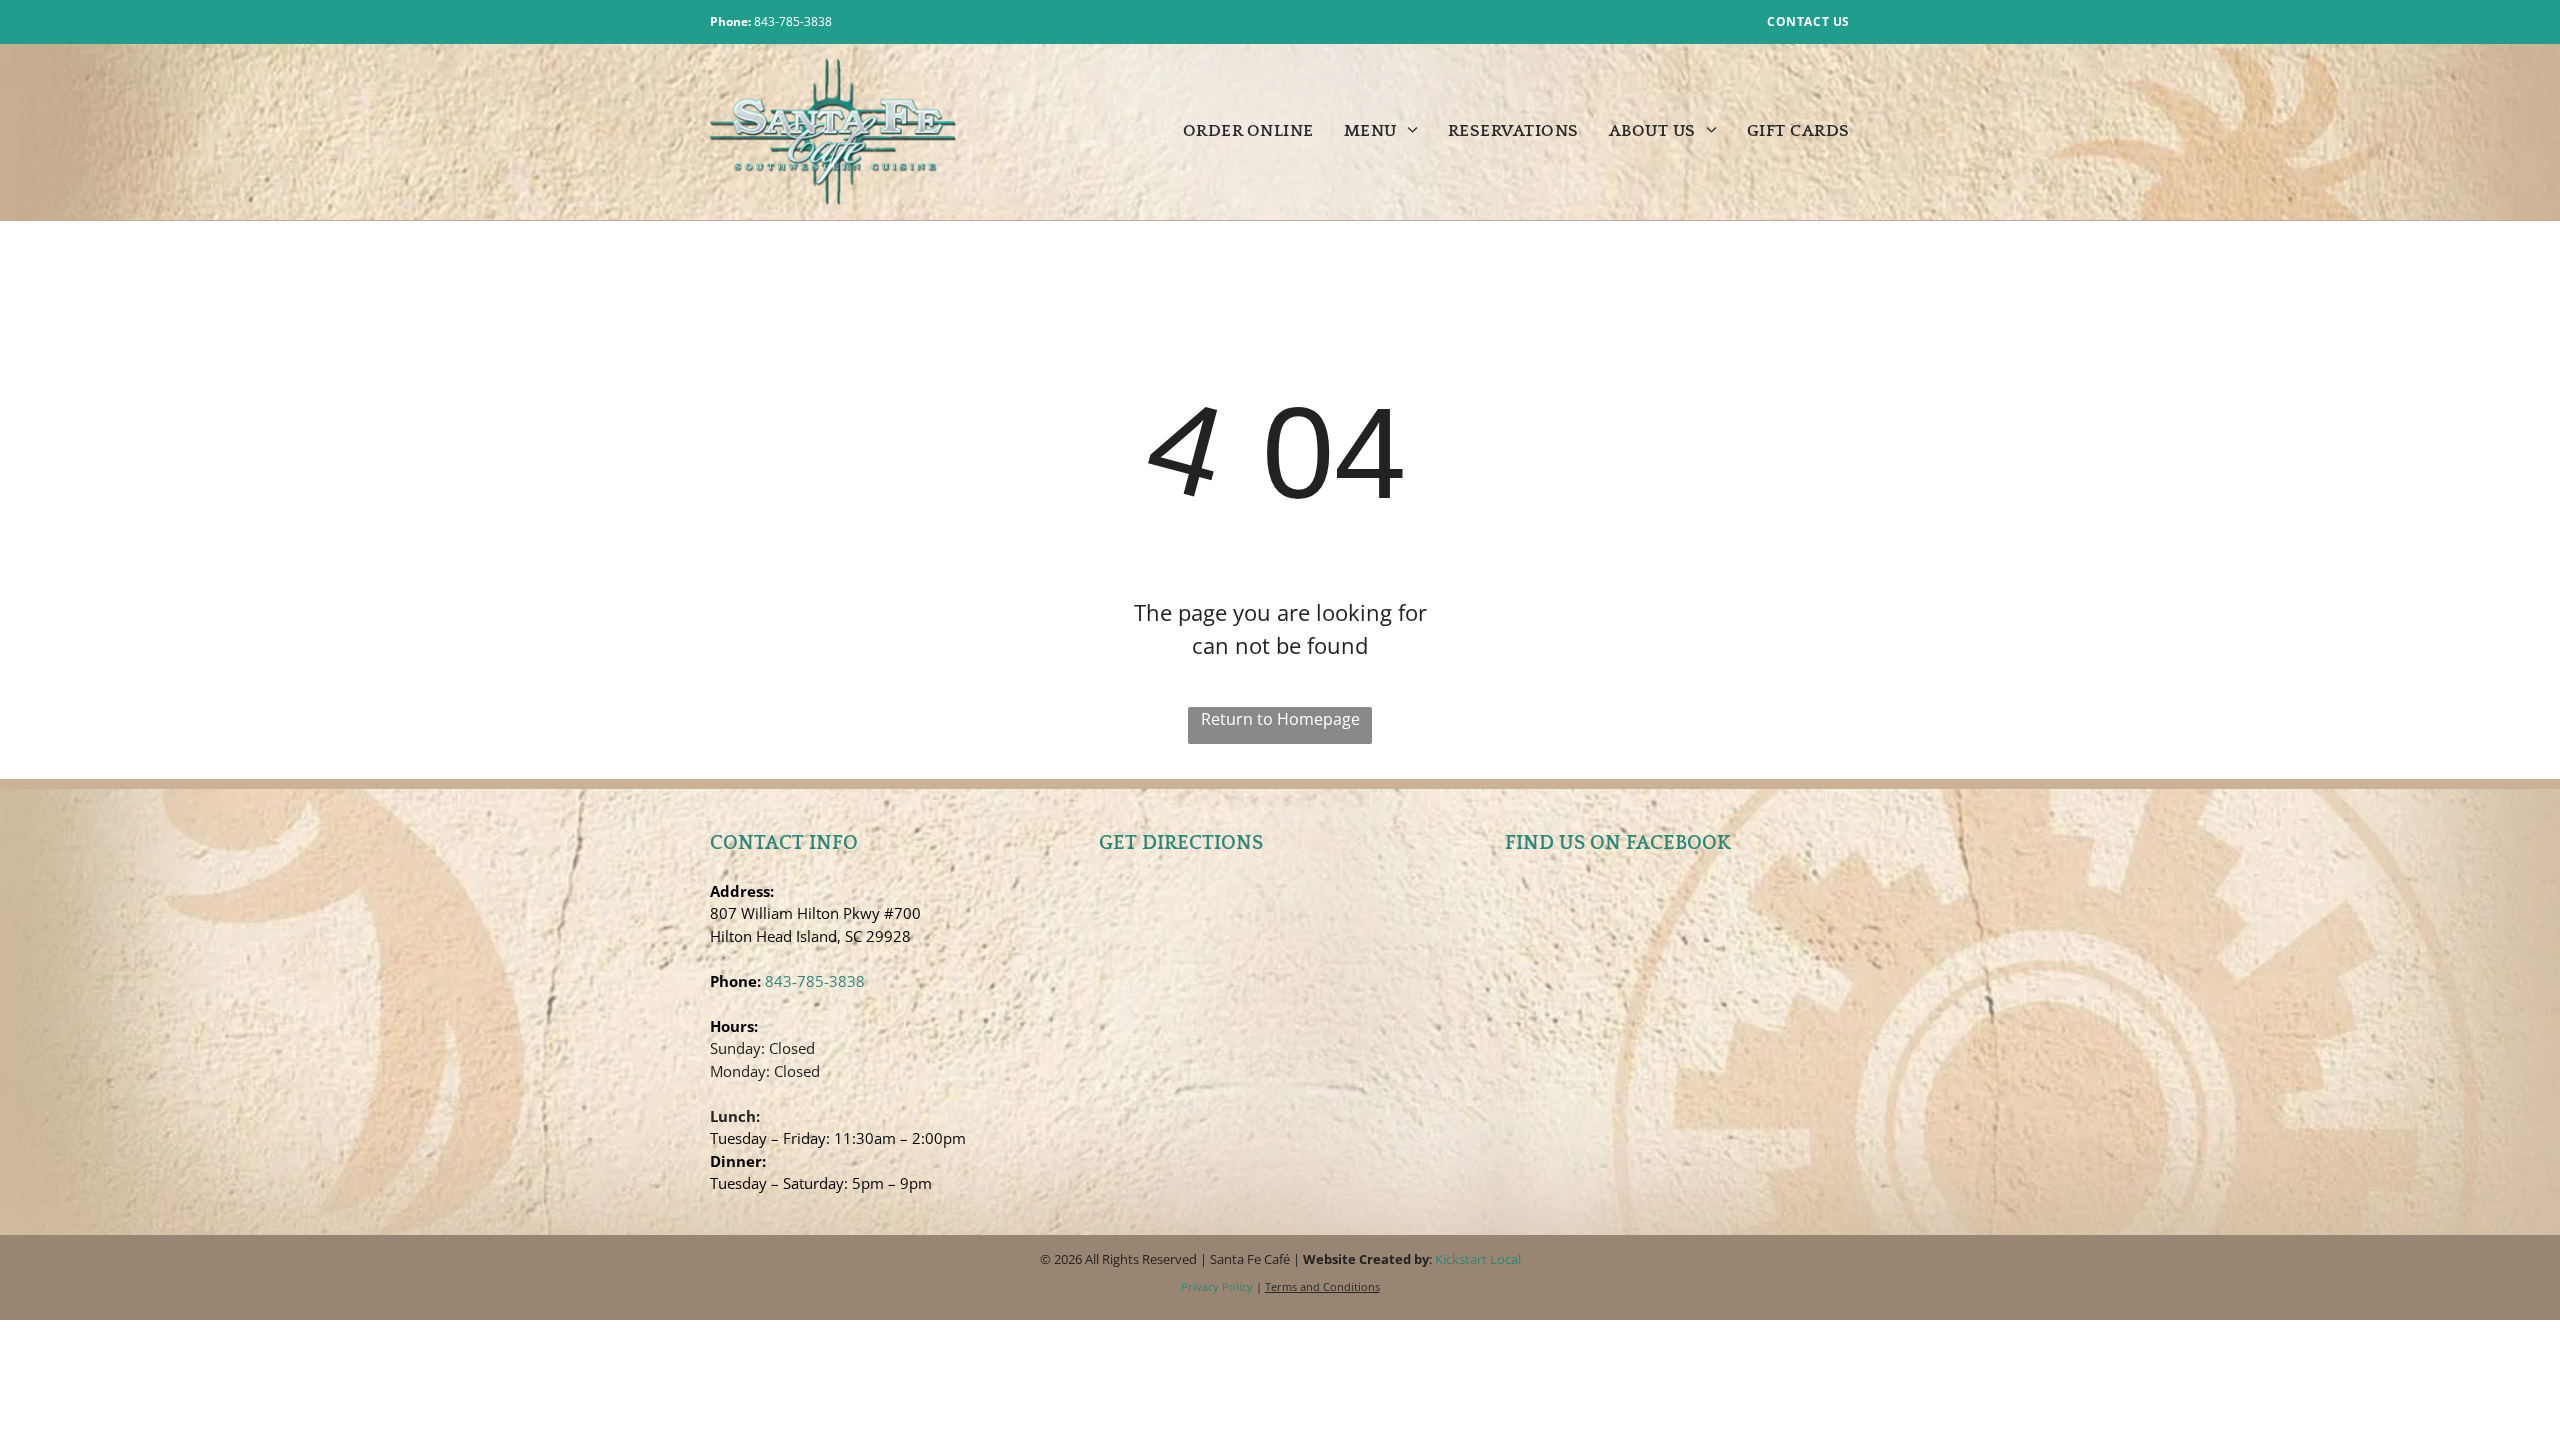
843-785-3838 (793, 21)
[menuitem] (1233, 132)
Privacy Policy (1217, 1286)
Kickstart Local (1478, 1259)
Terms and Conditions (1322, 1286)
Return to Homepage (1280, 719)
